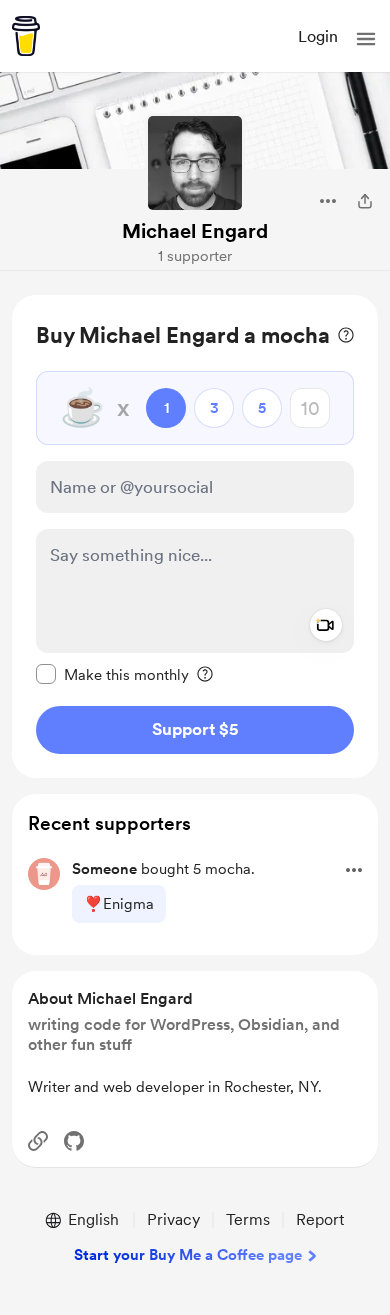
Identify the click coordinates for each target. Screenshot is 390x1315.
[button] (366, 39)
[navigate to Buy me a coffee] (26, 36)
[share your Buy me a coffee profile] (365, 201)
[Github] (74, 1141)
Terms (248, 1219)
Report (320, 1219)
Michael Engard (195, 231)
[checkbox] (112, 674)
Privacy (173, 1219)
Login (318, 36)
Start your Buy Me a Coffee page (188, 1255)
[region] (195, 536)
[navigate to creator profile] (195, 163)
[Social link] (38, 1141)
